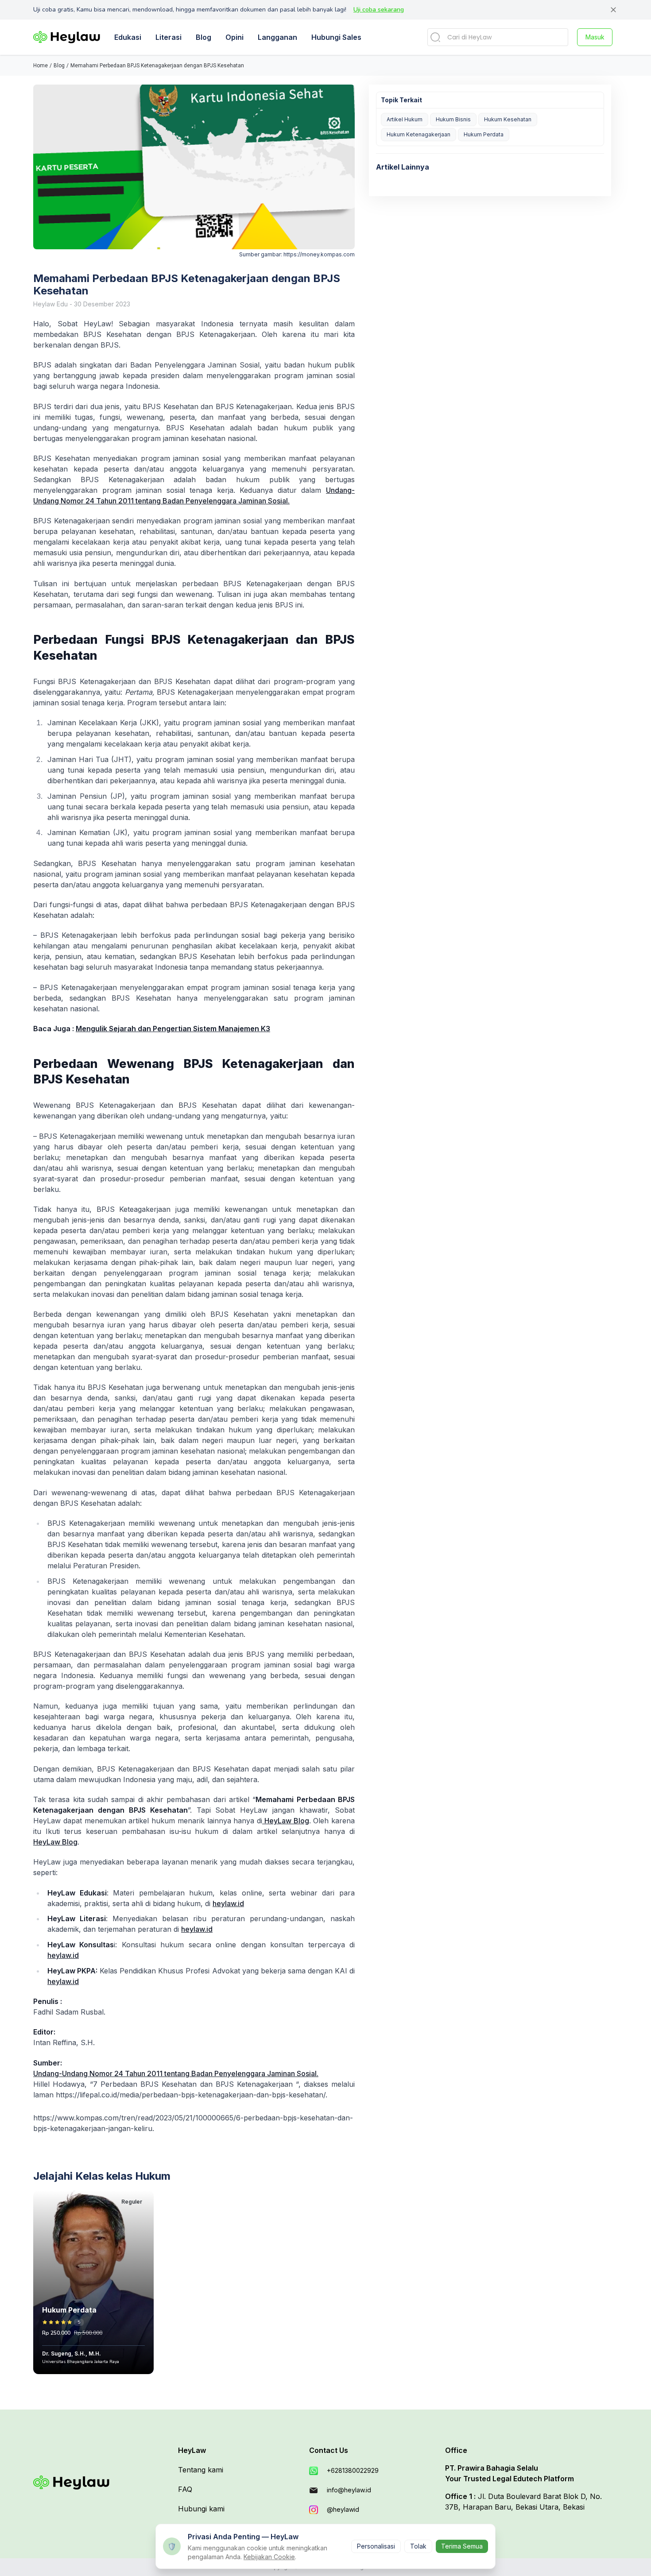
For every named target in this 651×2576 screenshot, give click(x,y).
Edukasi (128, 37)
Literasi (169, 37)
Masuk (595, 37)
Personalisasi (376, 2546)
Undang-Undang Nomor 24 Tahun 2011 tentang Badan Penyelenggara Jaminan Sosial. (176, 2073)
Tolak (418, 2546)
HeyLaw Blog (286, 1821)
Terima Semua (462, 2546)
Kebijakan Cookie (269, 2557)
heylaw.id (228, 1903)
